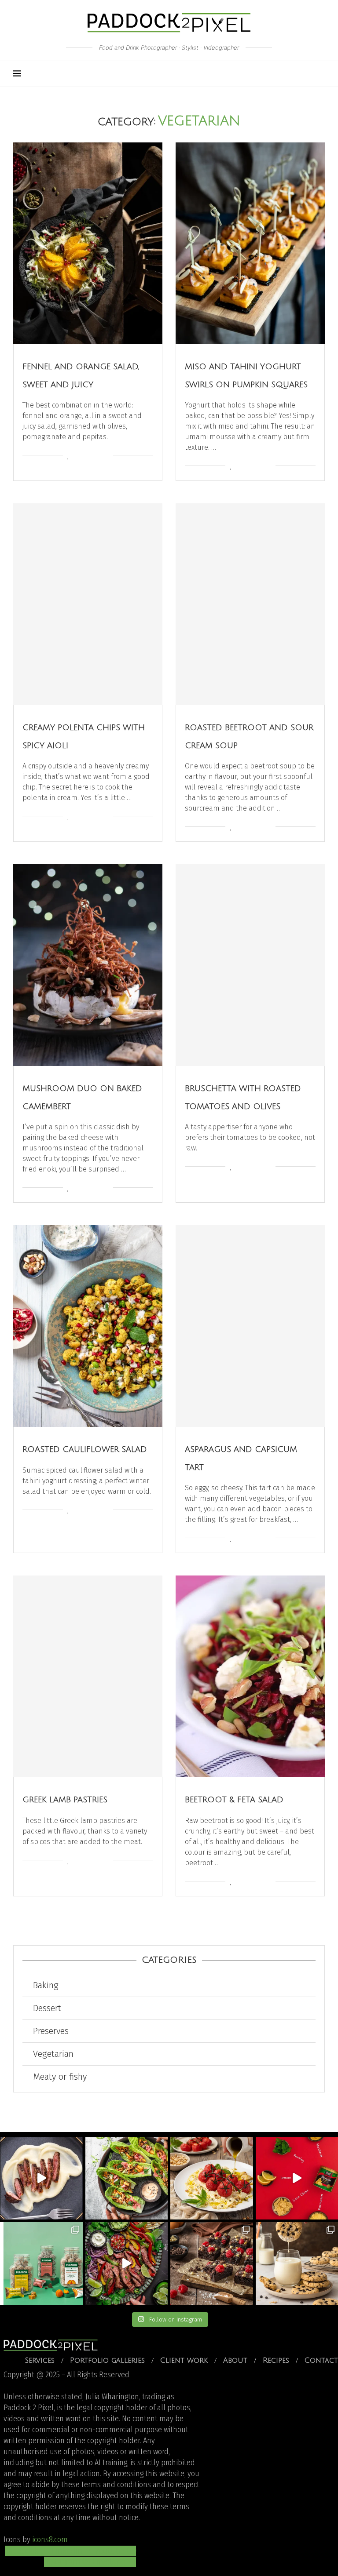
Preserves (51, 2031)
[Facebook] (279, 74)
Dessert (47, 2008)
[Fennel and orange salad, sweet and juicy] (88, 243)
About (235, 2361)
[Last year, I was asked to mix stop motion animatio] (41, 2179)
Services (40, 2361)
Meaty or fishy (60, 2077)
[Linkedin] (298, 74)
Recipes (276, 2361)
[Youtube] (288, 74)
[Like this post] (68, 456)
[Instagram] (270, 74)
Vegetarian (53, 2054)
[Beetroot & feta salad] (250, 1676)
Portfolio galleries (107, 2361)
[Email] (307, 74)
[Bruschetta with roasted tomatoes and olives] (250, 965)
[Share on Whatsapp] (97, 456)
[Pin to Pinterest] (88, 456)
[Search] (320, 74)
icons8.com (50, 2540)
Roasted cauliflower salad (85, 1449)
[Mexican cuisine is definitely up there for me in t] (127, 2263)
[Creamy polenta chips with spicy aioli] (88, 604)
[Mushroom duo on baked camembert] (88, 965)
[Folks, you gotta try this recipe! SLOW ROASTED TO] (212, 2179)
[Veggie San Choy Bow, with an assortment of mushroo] (127, 2179)
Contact (321, 2361)
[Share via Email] (106, 456)
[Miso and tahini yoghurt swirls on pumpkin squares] (250, 243)
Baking (46, 1985)
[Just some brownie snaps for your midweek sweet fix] (212, 2263)
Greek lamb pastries (65, 1800)
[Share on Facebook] (79, 456)
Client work (184, 2361)
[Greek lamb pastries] (88, 1676)
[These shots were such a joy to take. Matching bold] (41, 2263)
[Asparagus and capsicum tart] (250, 1326)
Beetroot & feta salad (234, 1800)
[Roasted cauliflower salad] (88, 1326)
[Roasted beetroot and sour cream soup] (250, 604)
